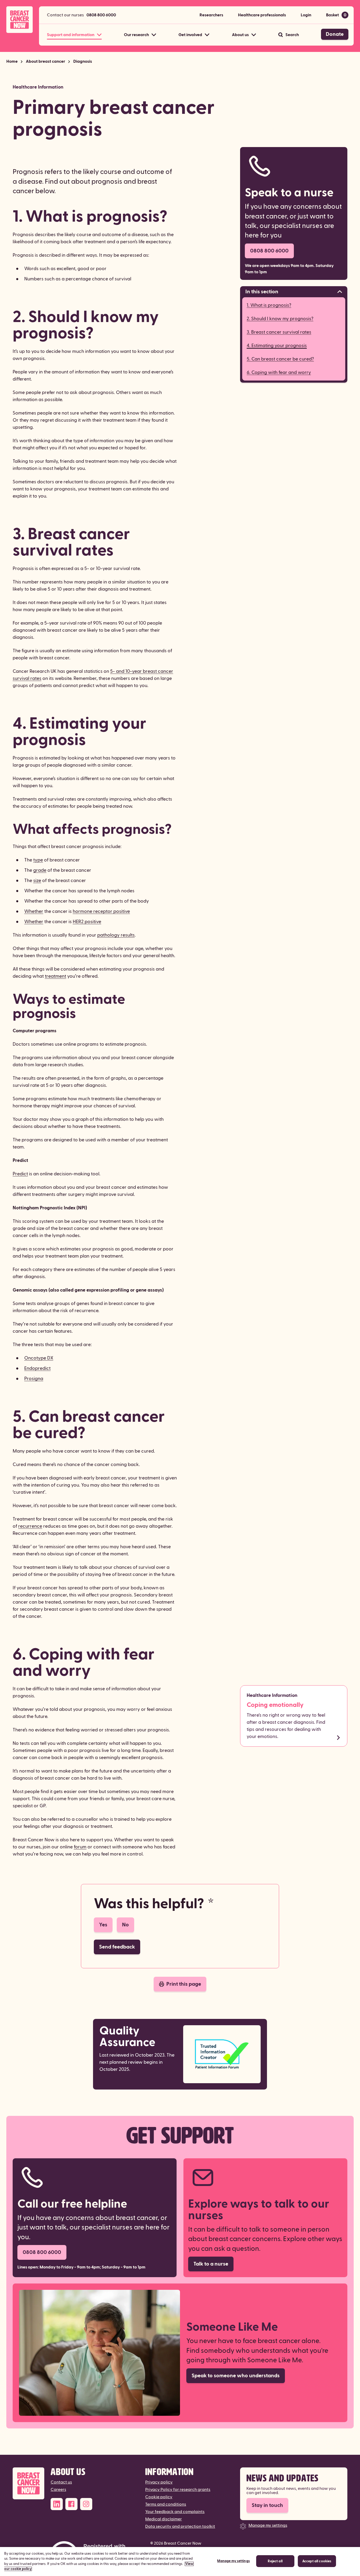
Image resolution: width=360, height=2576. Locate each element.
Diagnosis (83, 61)
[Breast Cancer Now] (28, 2483)
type (38, 860)
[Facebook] (71, 2504)
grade (40, 870)
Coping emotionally (275, 1705)
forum (80, 1847)
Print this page (184, 1984)
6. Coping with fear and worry (279, 372)
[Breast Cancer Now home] (20, 20)
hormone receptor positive (101, 911)
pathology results (116, 935)
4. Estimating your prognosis (277, 346)
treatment (55, 976)
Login (306, 15)
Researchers (211, 15)
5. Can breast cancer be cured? (280, 359)
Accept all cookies (317, 2561)
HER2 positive (87, 922)
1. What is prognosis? (269, 305)
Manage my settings (268, 2525)
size (37, 881)
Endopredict (37, 1368)
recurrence (30, 1526)
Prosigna (34, 1379)
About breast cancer (45, 61)
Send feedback (117, 1947)
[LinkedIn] (57, 2504)
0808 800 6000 (101, 15)
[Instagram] (86, 2504)
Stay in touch (267, 2505)
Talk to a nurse (211, 2264)
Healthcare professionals (262, 15)
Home (12, 61)
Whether (34, 911)
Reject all (275, 2561)
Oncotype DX (39, 1358)
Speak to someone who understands (236, 2376)
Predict (20, 1174)
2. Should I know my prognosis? (280, 319)
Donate (335, 34)
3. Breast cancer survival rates (279, 332)
